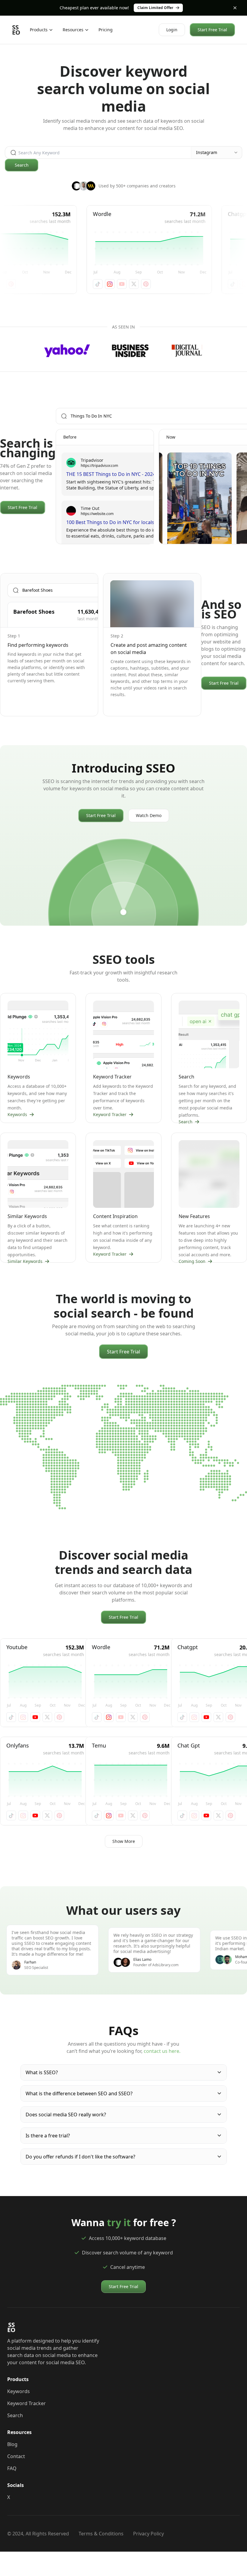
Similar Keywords (25, 1261)
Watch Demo (149, 815)
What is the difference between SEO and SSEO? (79, 2093)
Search (22, 165)
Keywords (17, 1114)
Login (172, 30)
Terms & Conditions (101, 2534)
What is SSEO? (42, 2072)
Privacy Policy (149, 2534)
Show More (124, 1841)
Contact (16, 2456)
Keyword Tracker (110, 1114)
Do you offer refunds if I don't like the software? (80, 2157)
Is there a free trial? (48, 2136)
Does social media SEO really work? (66, 2115)
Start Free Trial (212, 30)
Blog (12, 2444)
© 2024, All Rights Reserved (38, 2534)
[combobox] (217, 153)
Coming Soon (192, 1261)
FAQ (12, 2468)
